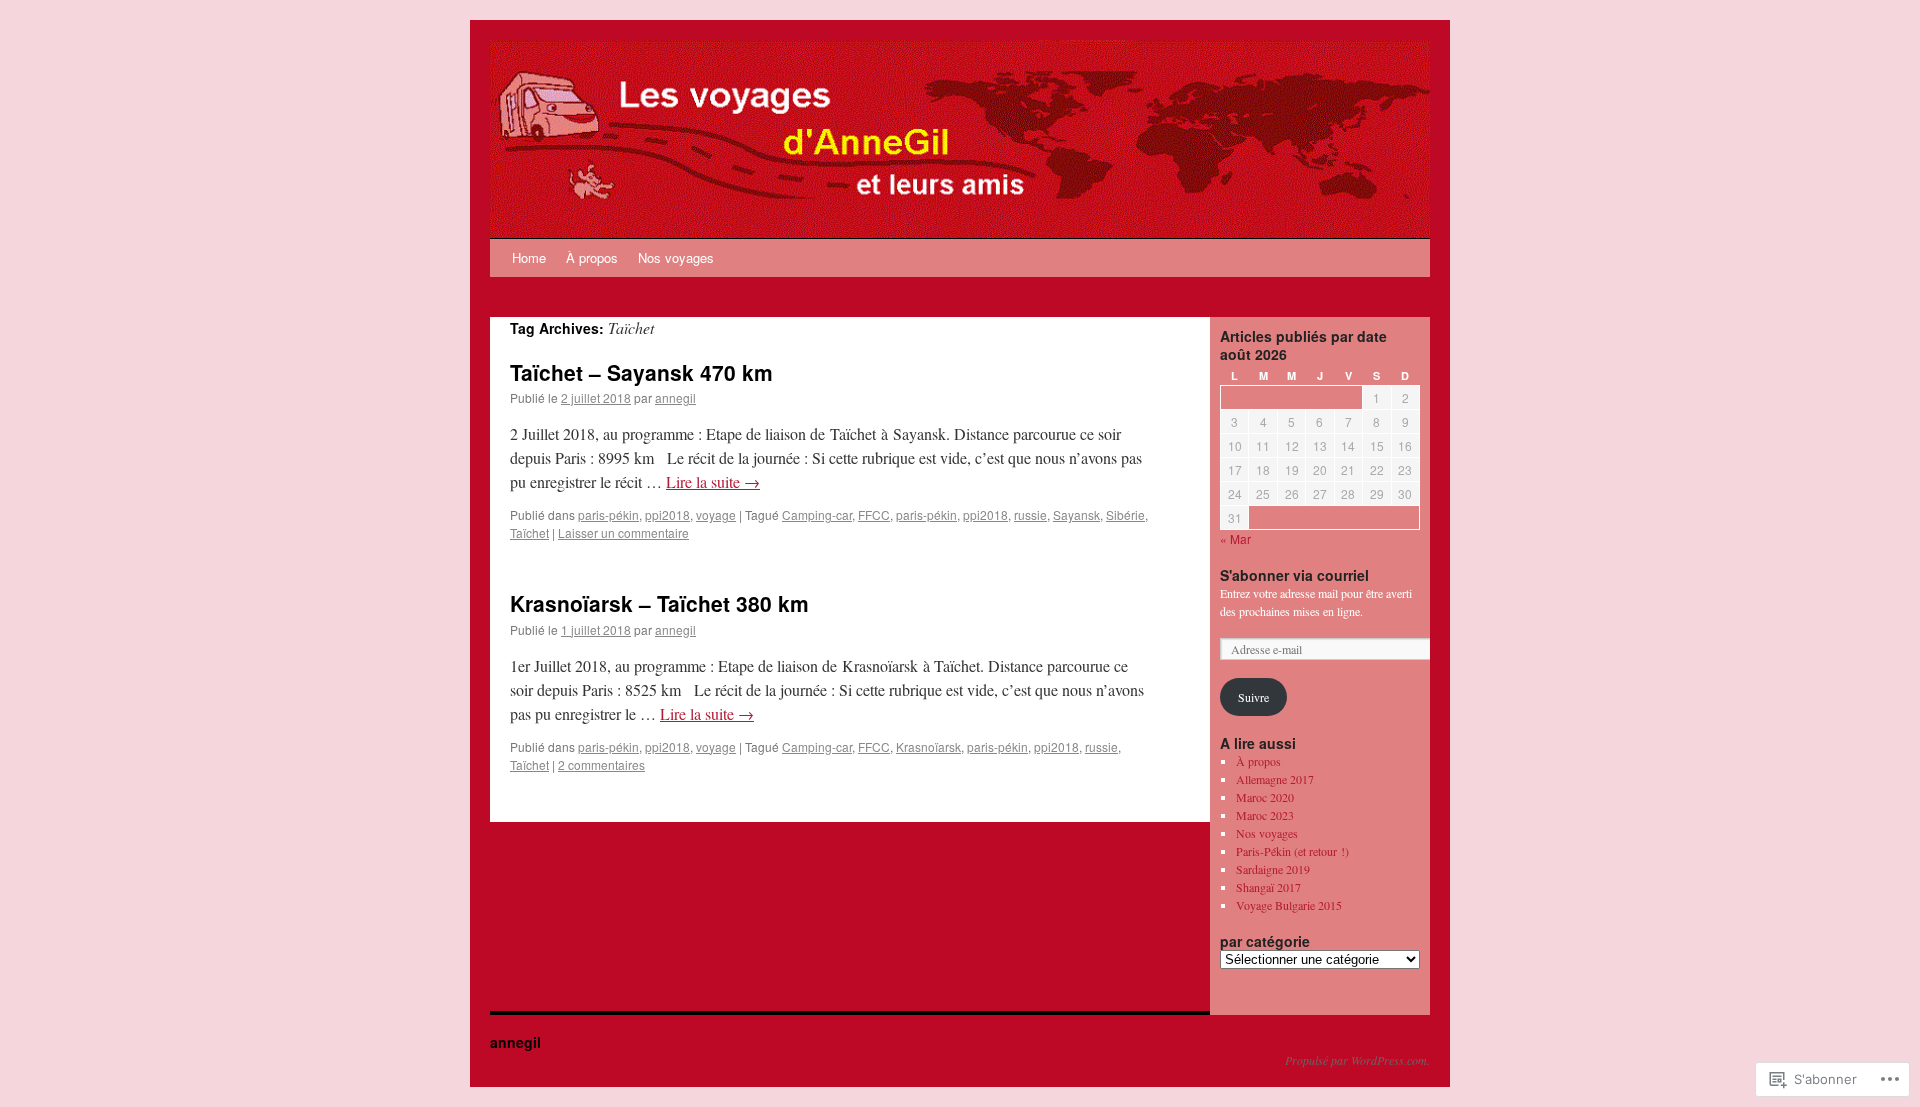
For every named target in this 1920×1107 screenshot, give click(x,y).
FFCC (874, 514)
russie (1030, 514)
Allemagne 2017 (1275, 779)
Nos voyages (676, 257)
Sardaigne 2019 (1273, 869)
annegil (675, 397)
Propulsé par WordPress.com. (1357, 1060)
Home (529, 257)
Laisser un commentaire (623, 532)
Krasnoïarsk (928, 746)
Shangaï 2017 (1268, 887)
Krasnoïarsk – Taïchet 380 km (659, 603)
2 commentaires (601, 764)
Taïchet (529, 532)
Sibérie (1125, 514)
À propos (592, 257)
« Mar (1235, 538)
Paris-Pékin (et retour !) (1292, 851)
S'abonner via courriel (1294, 575)
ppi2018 (667, 514)
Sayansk (1076, 514)
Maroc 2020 (1265, 797)
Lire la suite (713, 481)
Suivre (1253, 697)
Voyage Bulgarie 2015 (1289, 905)
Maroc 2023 (1265, 815)
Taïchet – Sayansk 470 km (641, 372)
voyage (716, 514)
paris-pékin (608, 514)
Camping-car (817, 514)
